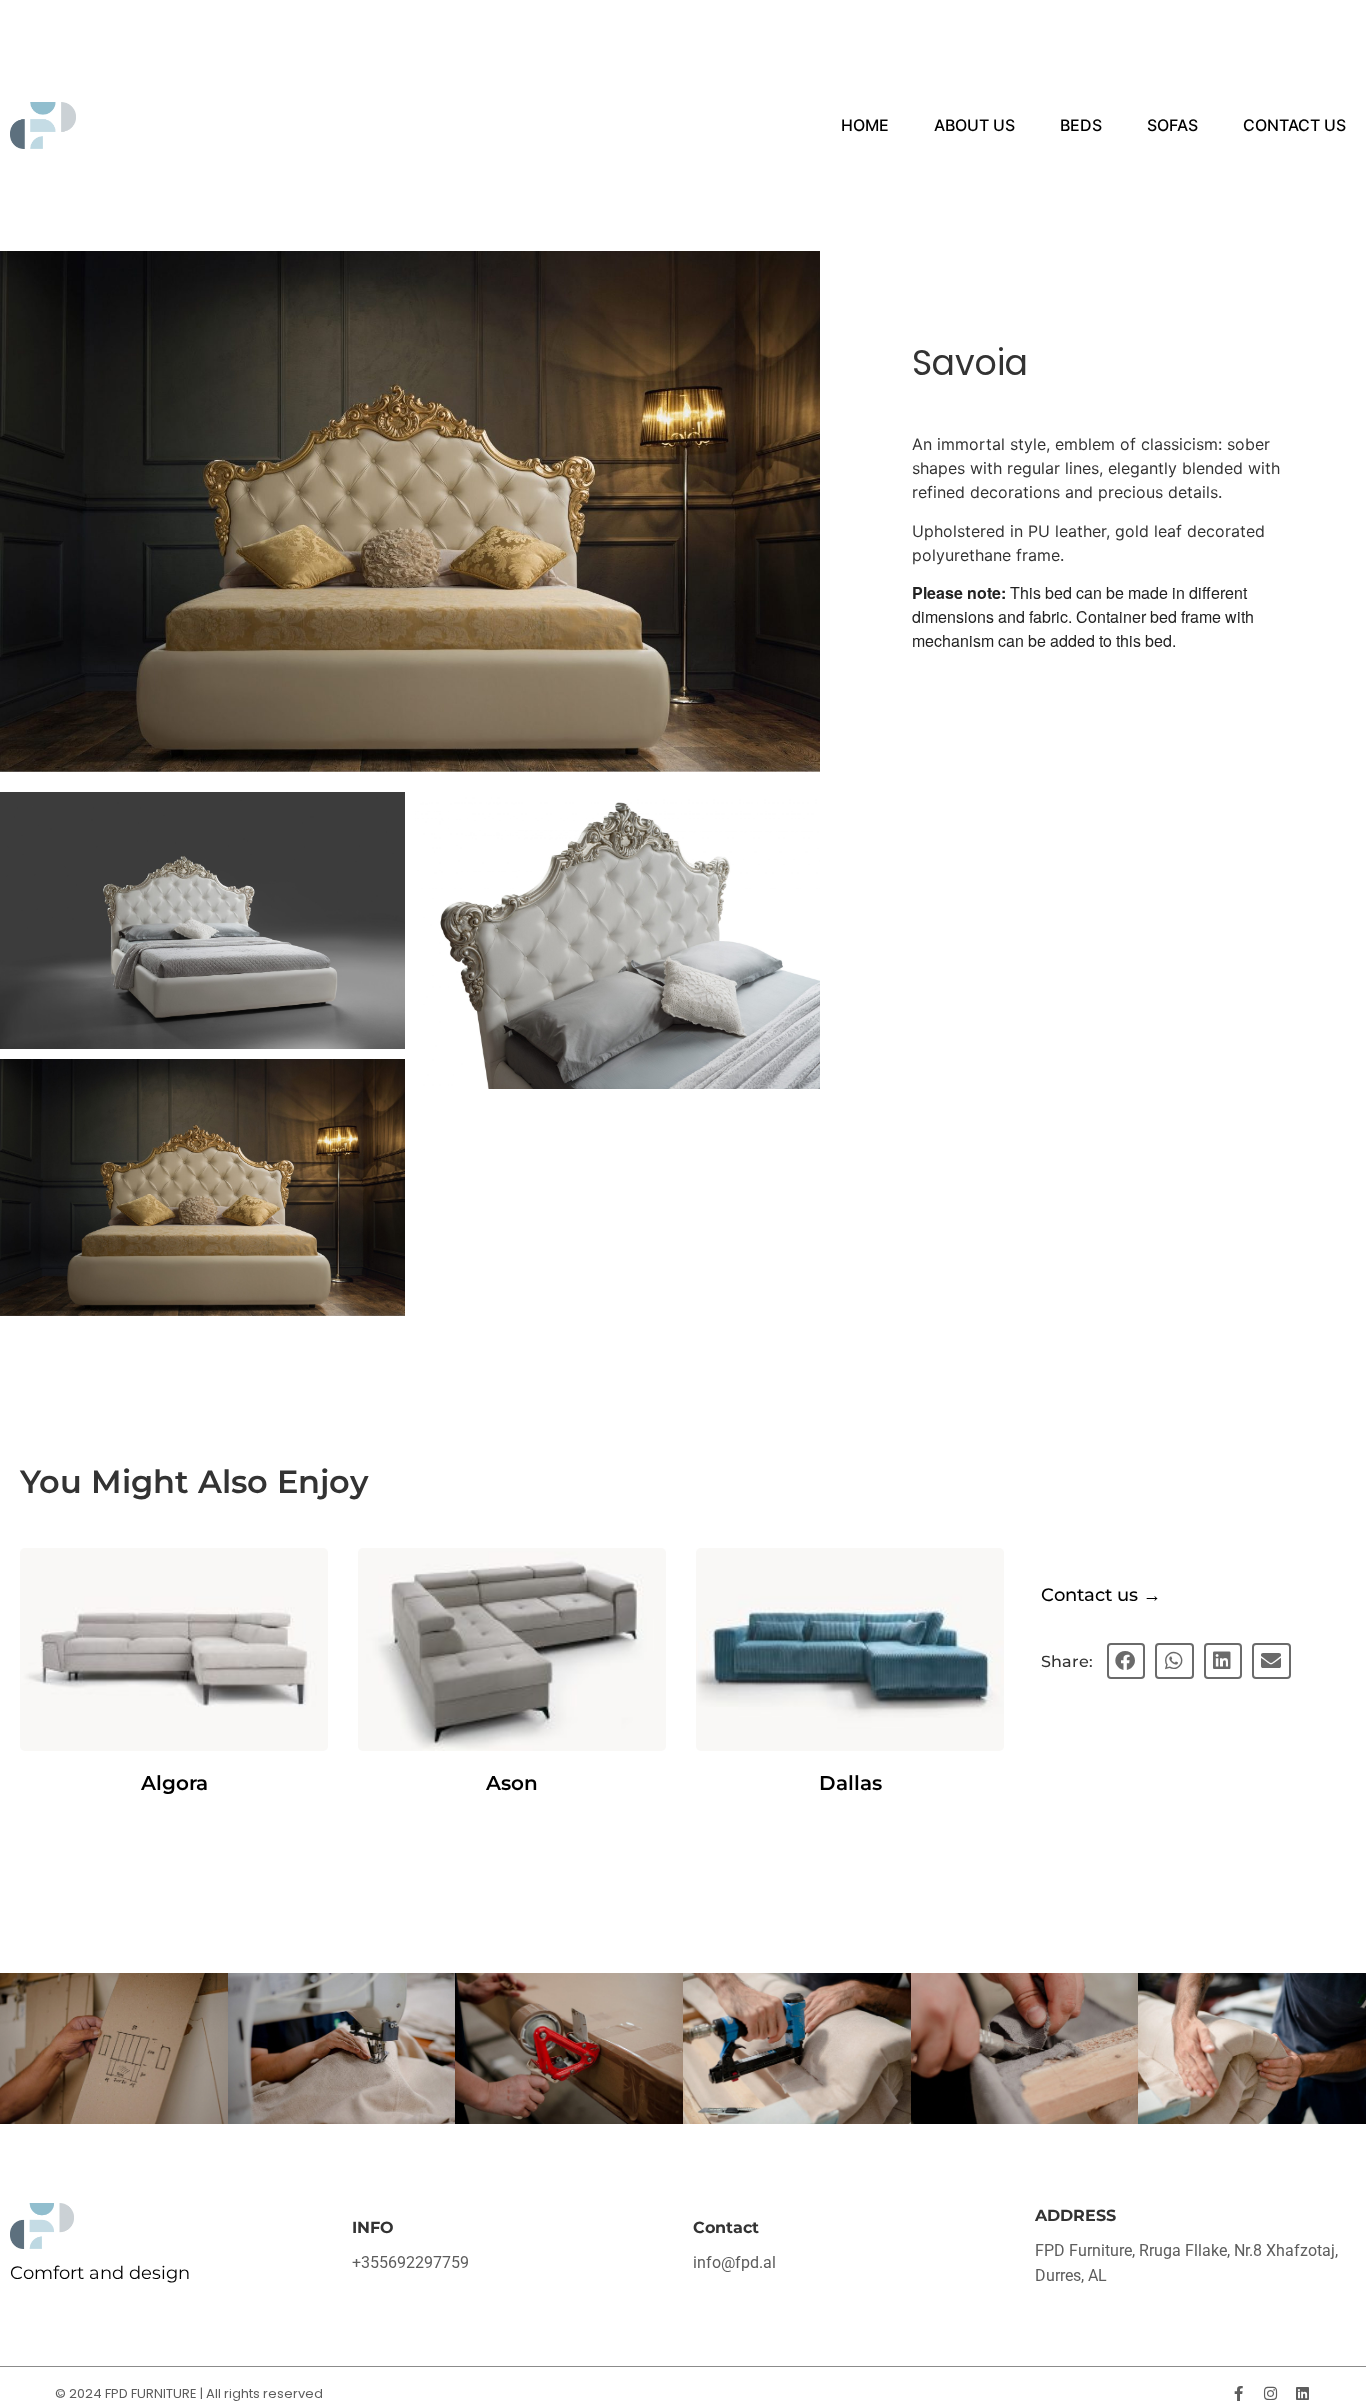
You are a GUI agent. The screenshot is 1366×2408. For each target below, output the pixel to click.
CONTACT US (1294, 125)
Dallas (850, 1783)
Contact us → (1101, 1595)
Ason (512, 1783)
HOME (865, 125)
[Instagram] (1270, 2393)
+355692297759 (410, 2262)
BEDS (1081, 125)
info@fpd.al (734, 2262)
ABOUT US (974, 125)
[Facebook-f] (1238, 2393)
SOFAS (1172, 125)
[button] (1126, 1661)
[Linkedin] (1302, 2393)
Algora (174, 1783)
